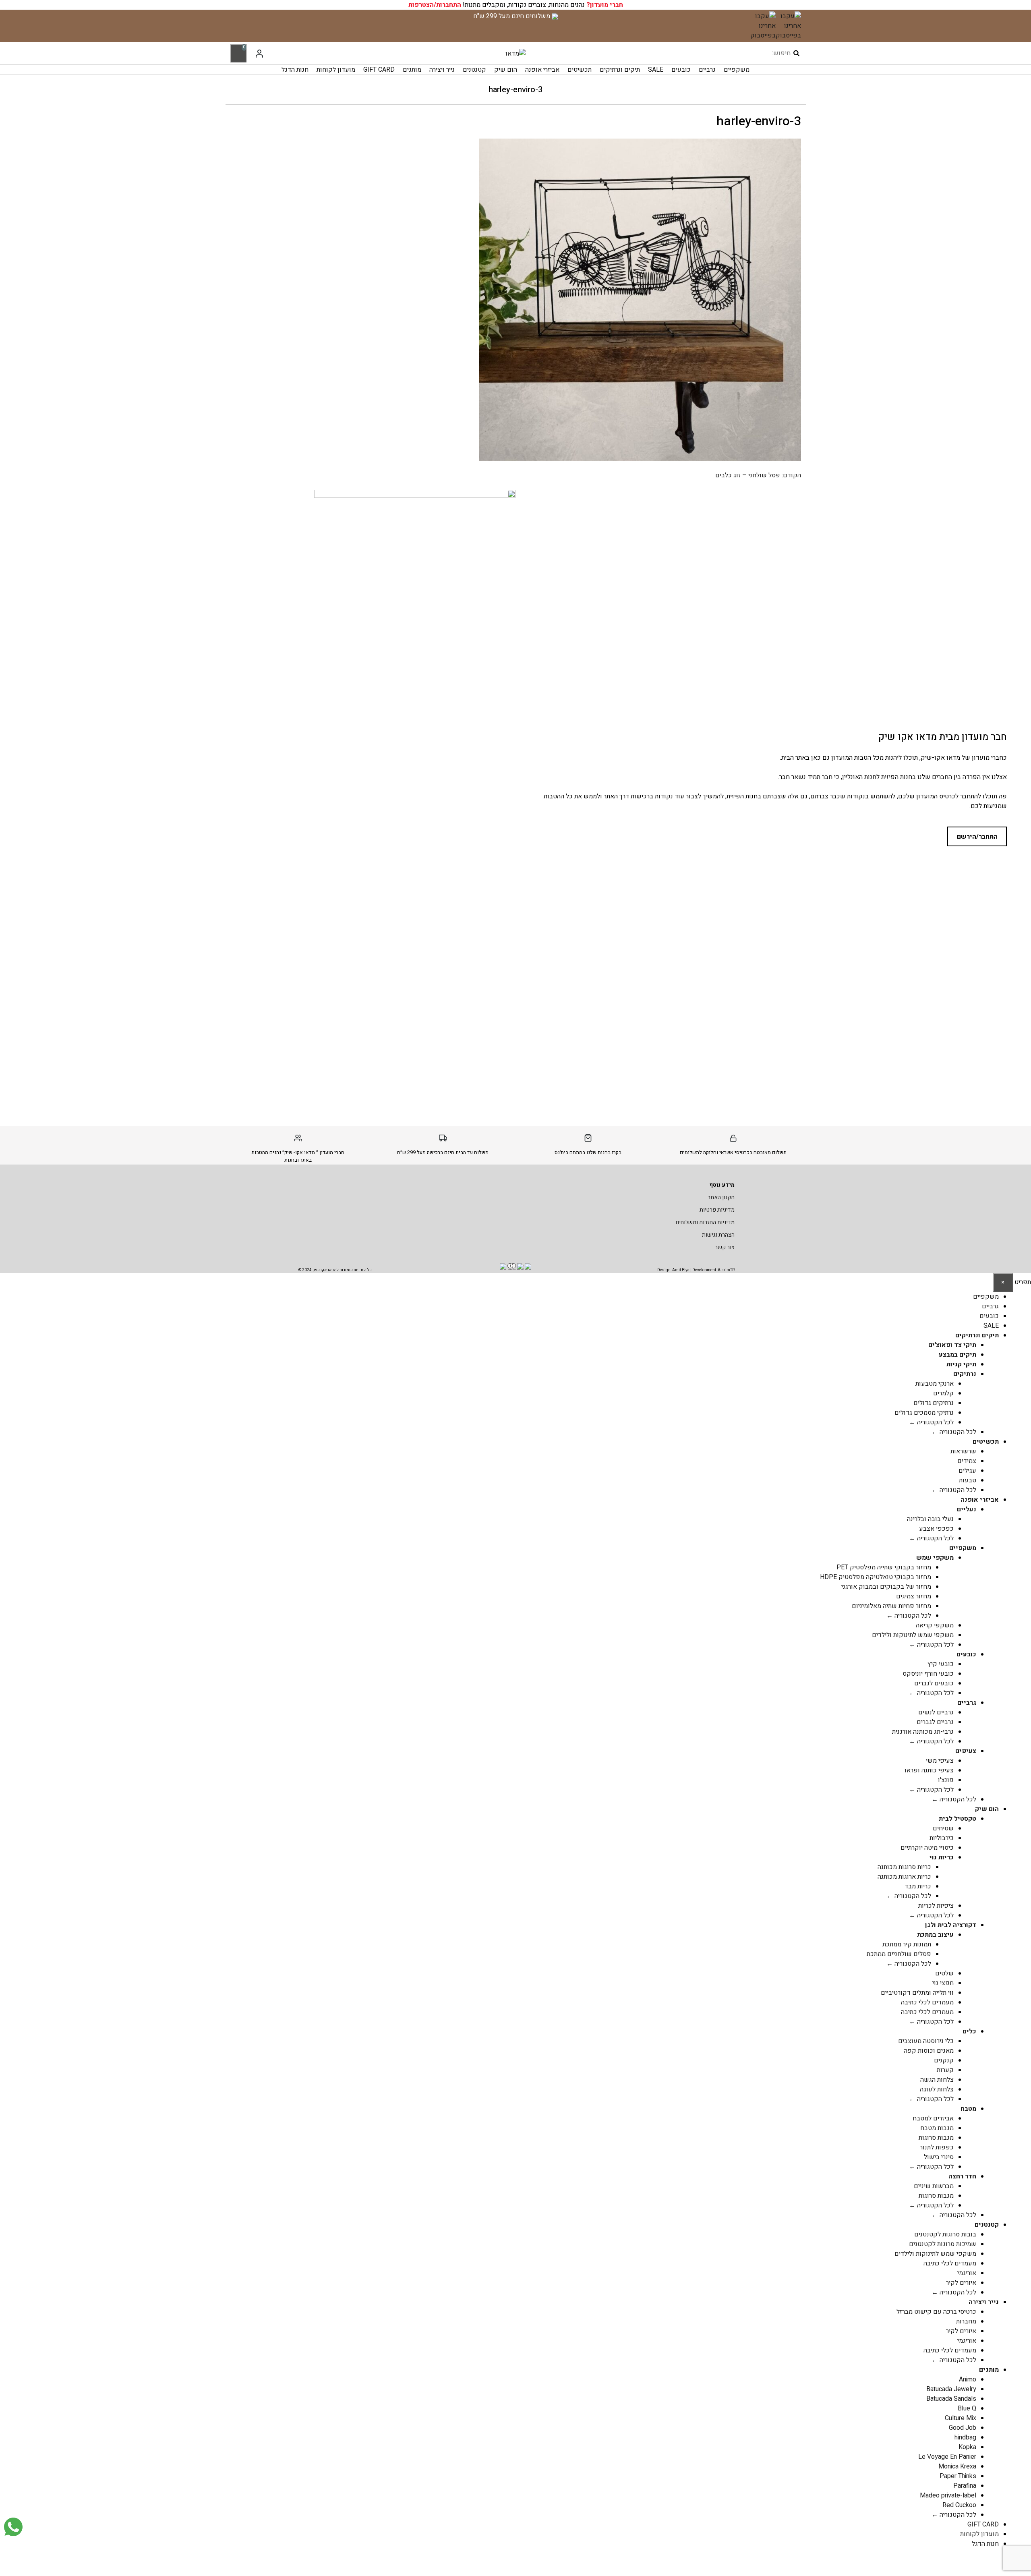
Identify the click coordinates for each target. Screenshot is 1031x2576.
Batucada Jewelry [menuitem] (951, 2389)
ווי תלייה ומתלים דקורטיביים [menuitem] (917, 1993)
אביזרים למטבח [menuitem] (933, 2118)
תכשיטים (580, 70)
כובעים (681, 70)
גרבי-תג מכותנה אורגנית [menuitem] (923, 1732)
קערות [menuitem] (945, 2070)
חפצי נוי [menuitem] (943, 1983)
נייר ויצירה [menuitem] (984, 2302)
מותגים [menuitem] (989, 2370)
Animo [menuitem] (968, 2379)
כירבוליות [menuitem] (942, 1838)
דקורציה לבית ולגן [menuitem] (951, 1925)
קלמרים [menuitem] (943, 1393)
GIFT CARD (379, 70)
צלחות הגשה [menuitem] (937, 2080)
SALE (656, 70)
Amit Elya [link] (681, 1270)
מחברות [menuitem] (966, 2321)
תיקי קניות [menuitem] (961, 1364)
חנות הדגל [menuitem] (985, 2544)
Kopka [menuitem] (967, 2447)
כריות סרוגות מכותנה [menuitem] (904, 1867)
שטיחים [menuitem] (943, 1828)
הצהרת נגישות (718, 1235)
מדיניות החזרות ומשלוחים (705, 1222)
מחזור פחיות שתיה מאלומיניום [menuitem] (891, 1606)
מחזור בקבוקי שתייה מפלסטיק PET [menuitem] (884, 1567)
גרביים (707, 70)
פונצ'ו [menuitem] (946, 1780)
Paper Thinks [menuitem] (958, 2476)
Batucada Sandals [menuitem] (951, 2399)
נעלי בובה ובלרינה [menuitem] (930, 1519)
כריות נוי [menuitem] (942, 1857)
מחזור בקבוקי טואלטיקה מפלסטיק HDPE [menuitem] (876, 1577)
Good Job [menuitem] (963, 2428)
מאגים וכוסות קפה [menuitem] (929, 2051)
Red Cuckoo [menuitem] (959, 2505)
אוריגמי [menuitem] (967, 2273)
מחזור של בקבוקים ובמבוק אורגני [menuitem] (886, 1587)
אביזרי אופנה (542, 70)
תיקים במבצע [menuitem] (958, 1355)
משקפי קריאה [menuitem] (935, 1625)
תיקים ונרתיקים (620, 70)
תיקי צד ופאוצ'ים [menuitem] (952, 1345)
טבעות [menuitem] (968, 1480)
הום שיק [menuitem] (987, 1809)
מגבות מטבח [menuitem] (937, 2128)
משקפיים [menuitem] (986, 1297)
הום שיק (506, 70)
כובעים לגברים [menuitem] (934, 1683)
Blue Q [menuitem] (967, 2408)
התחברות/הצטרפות (435, 5)
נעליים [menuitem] (967, 1509)
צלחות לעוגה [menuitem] (937, 2089)
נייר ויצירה (442, 70)
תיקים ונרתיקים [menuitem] (977, 1335)
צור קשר (725, 1247)
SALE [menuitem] (991, 1326)
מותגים (412, 70)
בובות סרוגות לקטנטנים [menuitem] (945, 2234)
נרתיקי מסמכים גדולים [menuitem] (924, 1413)
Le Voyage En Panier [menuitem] (947, 2457)
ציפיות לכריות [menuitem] (936, 1906)
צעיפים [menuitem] (966, 1751)
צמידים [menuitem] (967, 1461)
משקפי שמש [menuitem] (935, 1558)
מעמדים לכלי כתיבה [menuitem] (927, 2002)
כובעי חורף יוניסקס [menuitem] (928, 1674)
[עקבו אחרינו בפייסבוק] (788, 26)
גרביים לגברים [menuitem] (935, 1722)
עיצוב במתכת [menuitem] (935, 1935)
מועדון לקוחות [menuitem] (979, 2534)
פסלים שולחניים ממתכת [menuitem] (899, 1954)
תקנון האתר (721, 1197)
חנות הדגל (295, 70)
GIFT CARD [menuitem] (983, 2524)
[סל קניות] (238, 53)
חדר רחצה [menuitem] (962, 2176)
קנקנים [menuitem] (944, 2060)
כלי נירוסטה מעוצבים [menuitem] (926, 2041)
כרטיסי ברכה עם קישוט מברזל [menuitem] (936, 2312)
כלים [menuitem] (969, 2031)
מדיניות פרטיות (717, 1210)
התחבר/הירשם (977, 837)
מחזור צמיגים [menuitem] (914, 1596)
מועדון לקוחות (336, 70)
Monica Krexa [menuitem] (957, 2466)
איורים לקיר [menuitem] (961, 2283)
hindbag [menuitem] (965, 2437)
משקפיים (737, 70)
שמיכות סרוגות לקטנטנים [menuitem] (943, 2244)
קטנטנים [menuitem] (987, 2225)
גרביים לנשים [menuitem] (936, 1712)
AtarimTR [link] (726, 1270)
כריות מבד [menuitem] (918, 1886)
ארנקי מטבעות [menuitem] (935, 1384)
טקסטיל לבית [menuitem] (958, 1819)
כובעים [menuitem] (989, 1316)
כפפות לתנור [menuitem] (937, 2147)
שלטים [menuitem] (944, 1973)
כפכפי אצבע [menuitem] (936, 1529)
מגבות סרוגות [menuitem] (936, 2138)
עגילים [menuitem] (967, 1471)
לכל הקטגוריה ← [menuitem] (931, 1422)
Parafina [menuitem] (965, 2486)
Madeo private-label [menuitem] (948, 2495)
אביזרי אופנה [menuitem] (980, 1500)
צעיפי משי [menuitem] (940, 1761)
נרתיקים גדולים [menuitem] (934, 1403)
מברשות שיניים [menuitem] (934, 2186)
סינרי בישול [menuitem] (939, 2157)
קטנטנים (474, 70)
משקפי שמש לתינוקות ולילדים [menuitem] (913, 1635)
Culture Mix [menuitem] (961, 2418)
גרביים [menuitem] (990, 1306)
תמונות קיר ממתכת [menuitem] (907, 1944)
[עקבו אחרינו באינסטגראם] (763, 26)
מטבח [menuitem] (968, 2109)
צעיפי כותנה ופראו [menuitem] (929, 1770)
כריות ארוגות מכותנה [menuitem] (904, 1877)
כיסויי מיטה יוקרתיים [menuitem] (927, 1848)
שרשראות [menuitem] (963, 1451)
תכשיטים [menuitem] (986, 1442)
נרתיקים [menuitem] (965, 1374)
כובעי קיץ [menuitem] (941, 1664)
